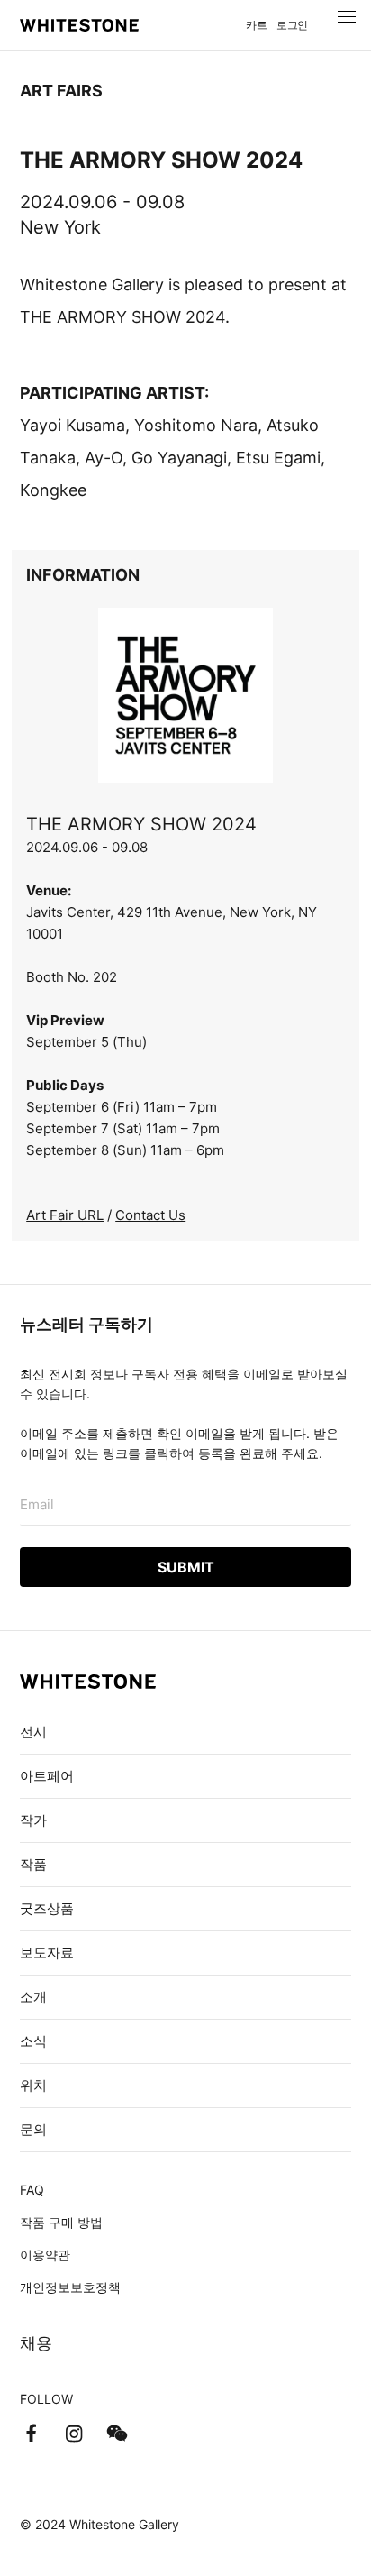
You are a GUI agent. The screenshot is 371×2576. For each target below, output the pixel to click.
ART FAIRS (61, 91)
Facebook (31, 2434)
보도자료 (47, 1953)
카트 (256, 25)
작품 (33, 1864)
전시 (33, 1732)
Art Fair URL (65, 1215)
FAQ (32, 2190)
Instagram (74, 2434)
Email (37, 1504)
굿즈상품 (47, 1908)
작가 (33, 1820)
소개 (33, 1997)
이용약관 (45, 2255)
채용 (36, 2343)
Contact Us (150, 1215)
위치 (33, 2085)
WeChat (117, 2434)
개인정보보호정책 (70, 2287)
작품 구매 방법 (61, 2222)
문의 (33, 2129)
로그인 (292, 25)
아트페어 (47, 1776)
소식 (33, 2041)
